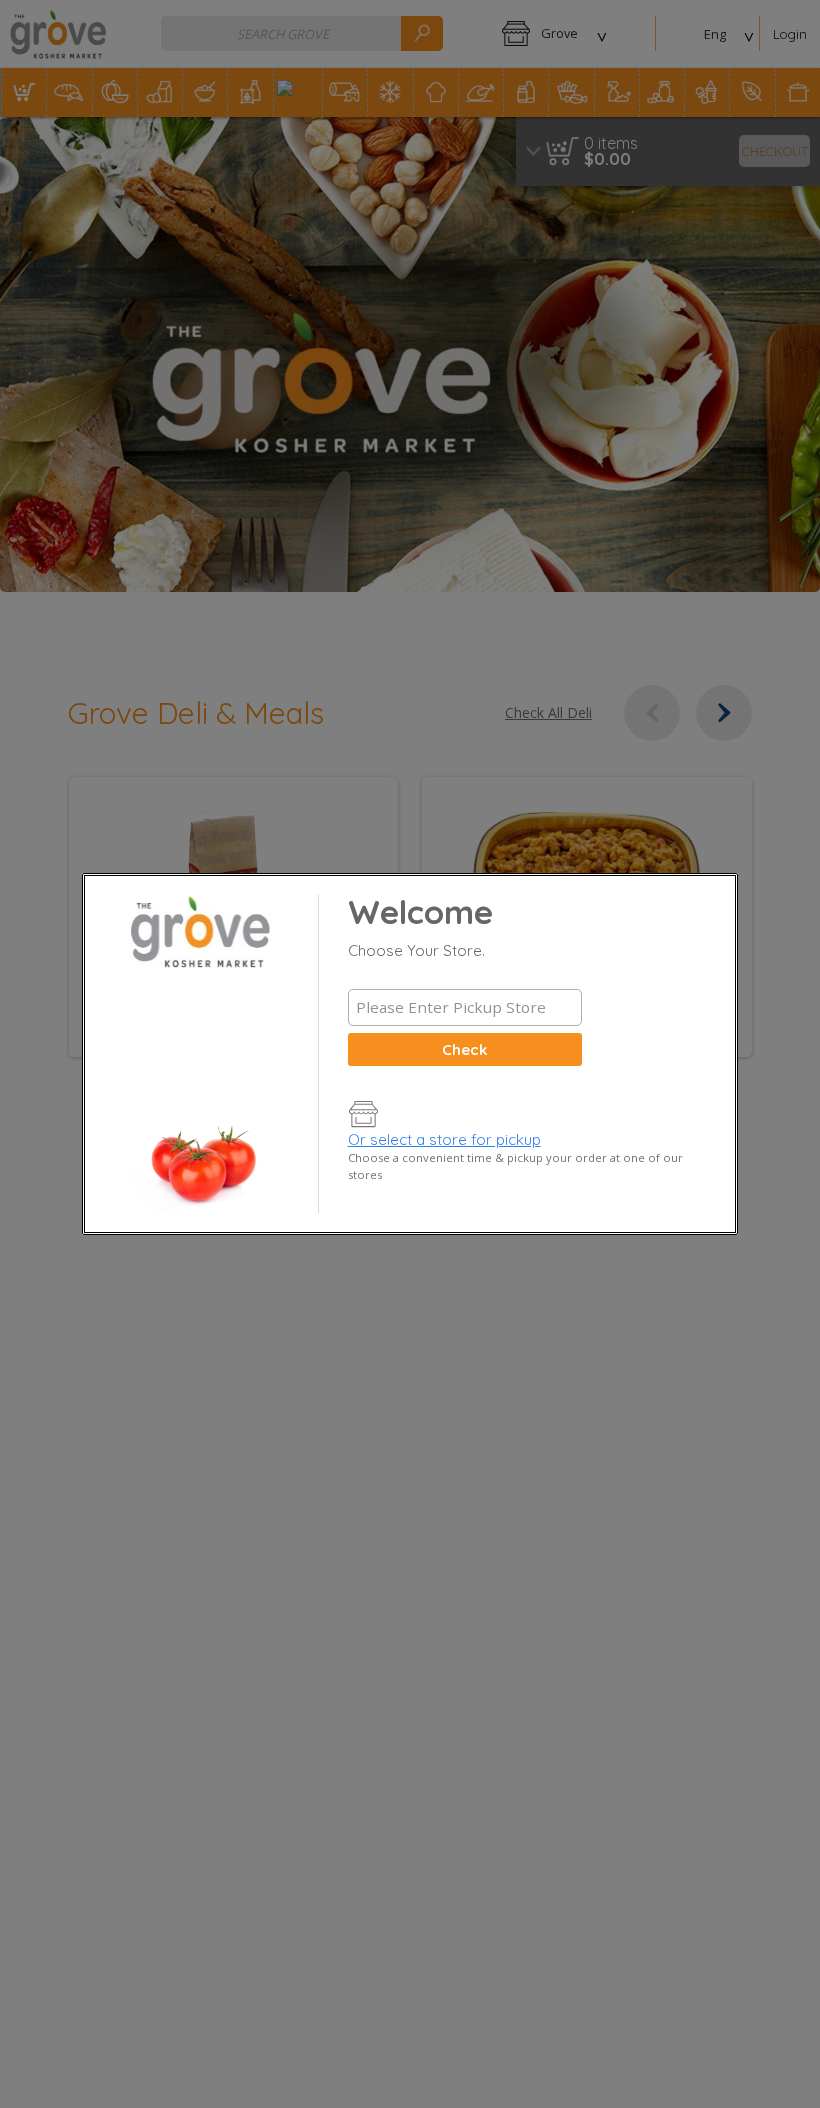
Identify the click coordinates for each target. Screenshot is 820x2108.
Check (464, 1049)
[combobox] (465, 1007)
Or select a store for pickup (444, 1139)
